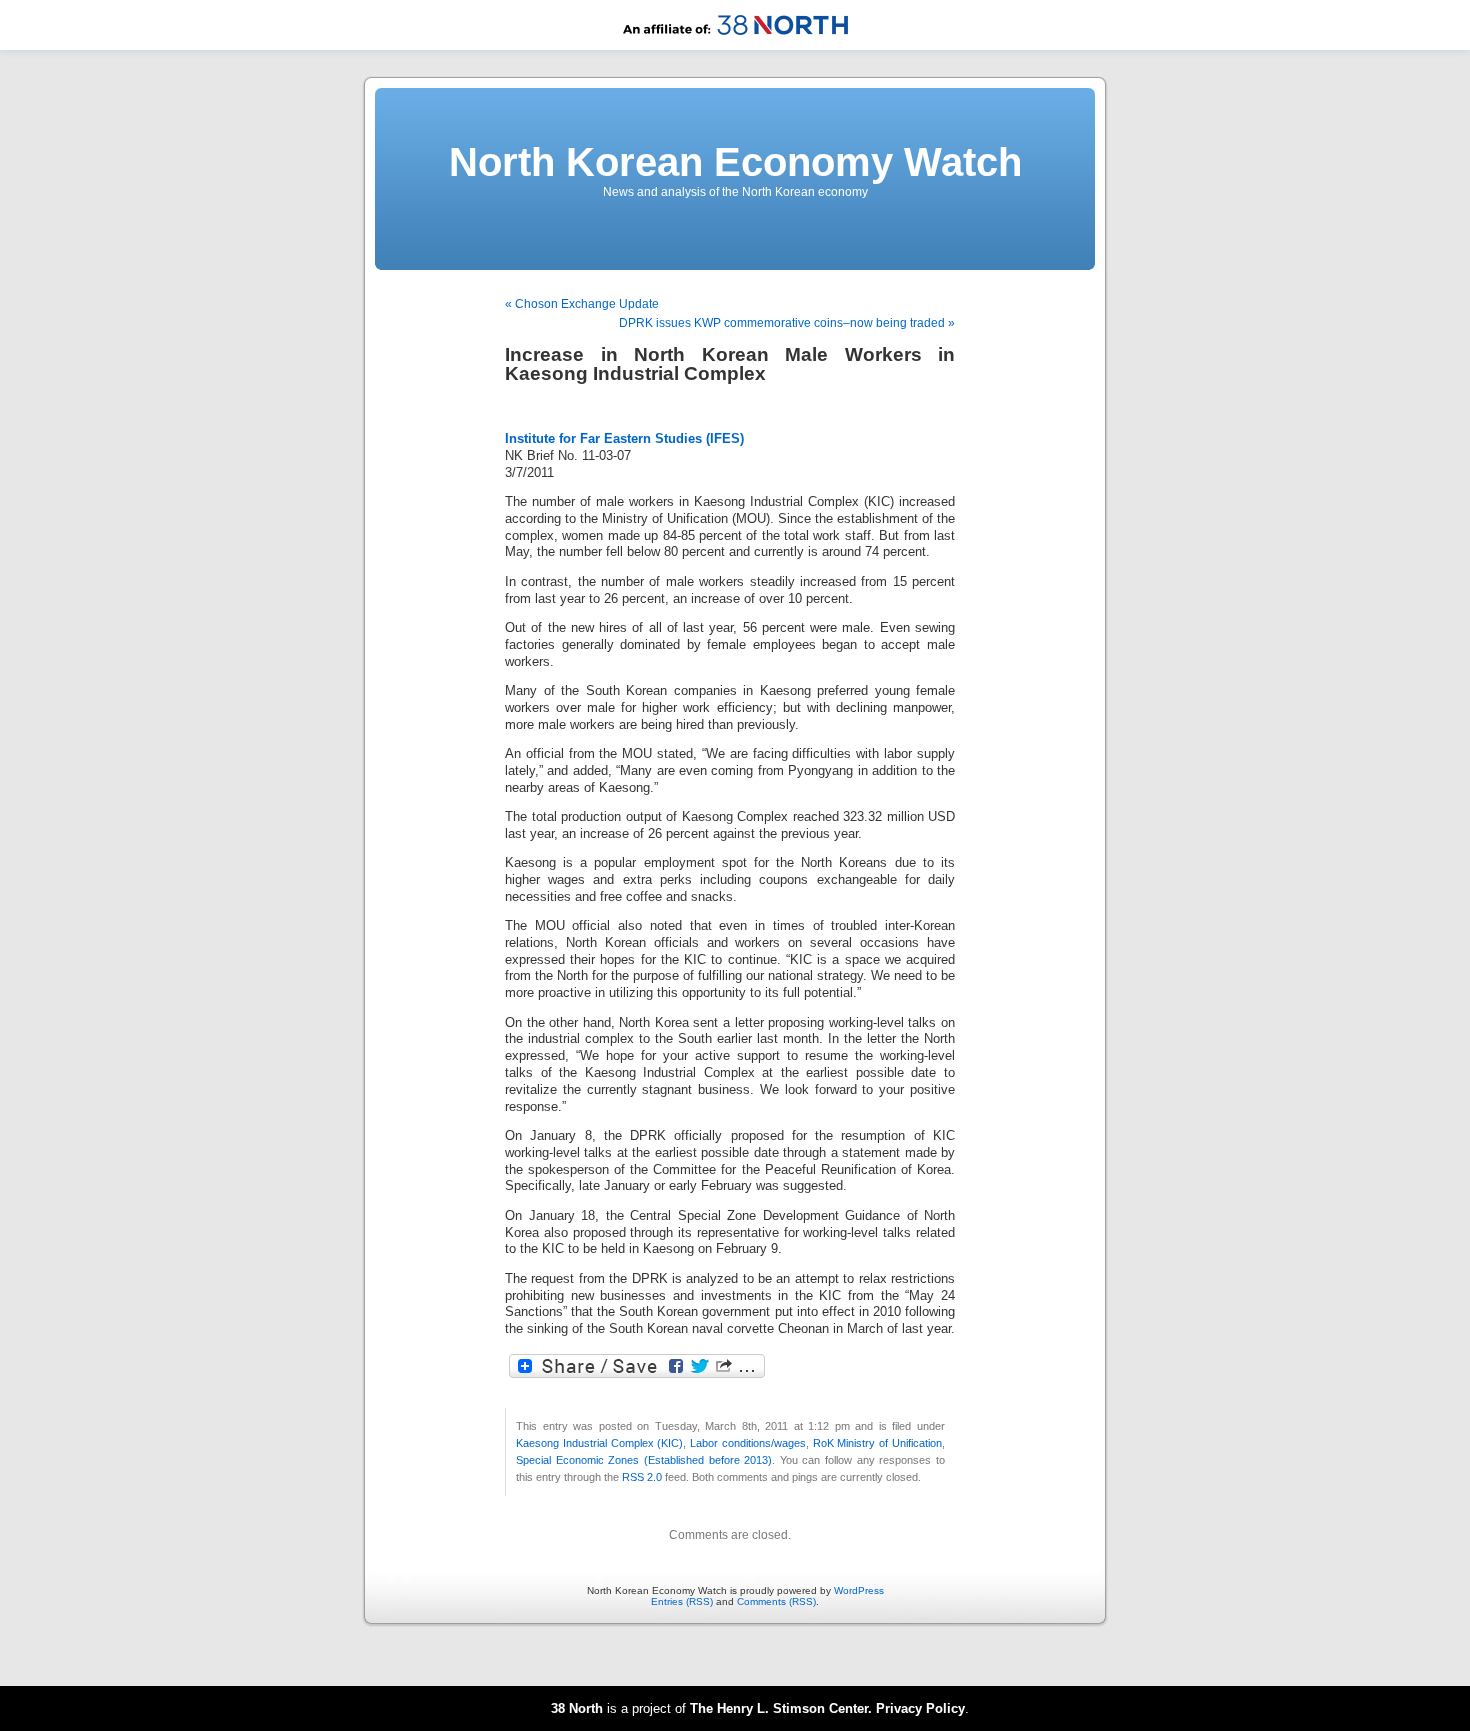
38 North (577, 1708)
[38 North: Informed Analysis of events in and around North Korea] (735, 46)
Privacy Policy (920, 1708)
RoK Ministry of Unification (877, 1443)
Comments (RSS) (776, 1601)
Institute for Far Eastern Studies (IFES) (624, 439)
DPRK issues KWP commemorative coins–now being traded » (787, 323)
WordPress (859, 1590)
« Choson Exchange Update (582, 304)
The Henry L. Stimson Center (779, 1708)
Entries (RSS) (682, 1601)
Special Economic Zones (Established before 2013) (644, 1460)
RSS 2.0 (642, 1477)
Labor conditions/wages (748, 1443)
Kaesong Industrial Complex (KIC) (599, 1443)
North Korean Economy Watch (735, 162)
